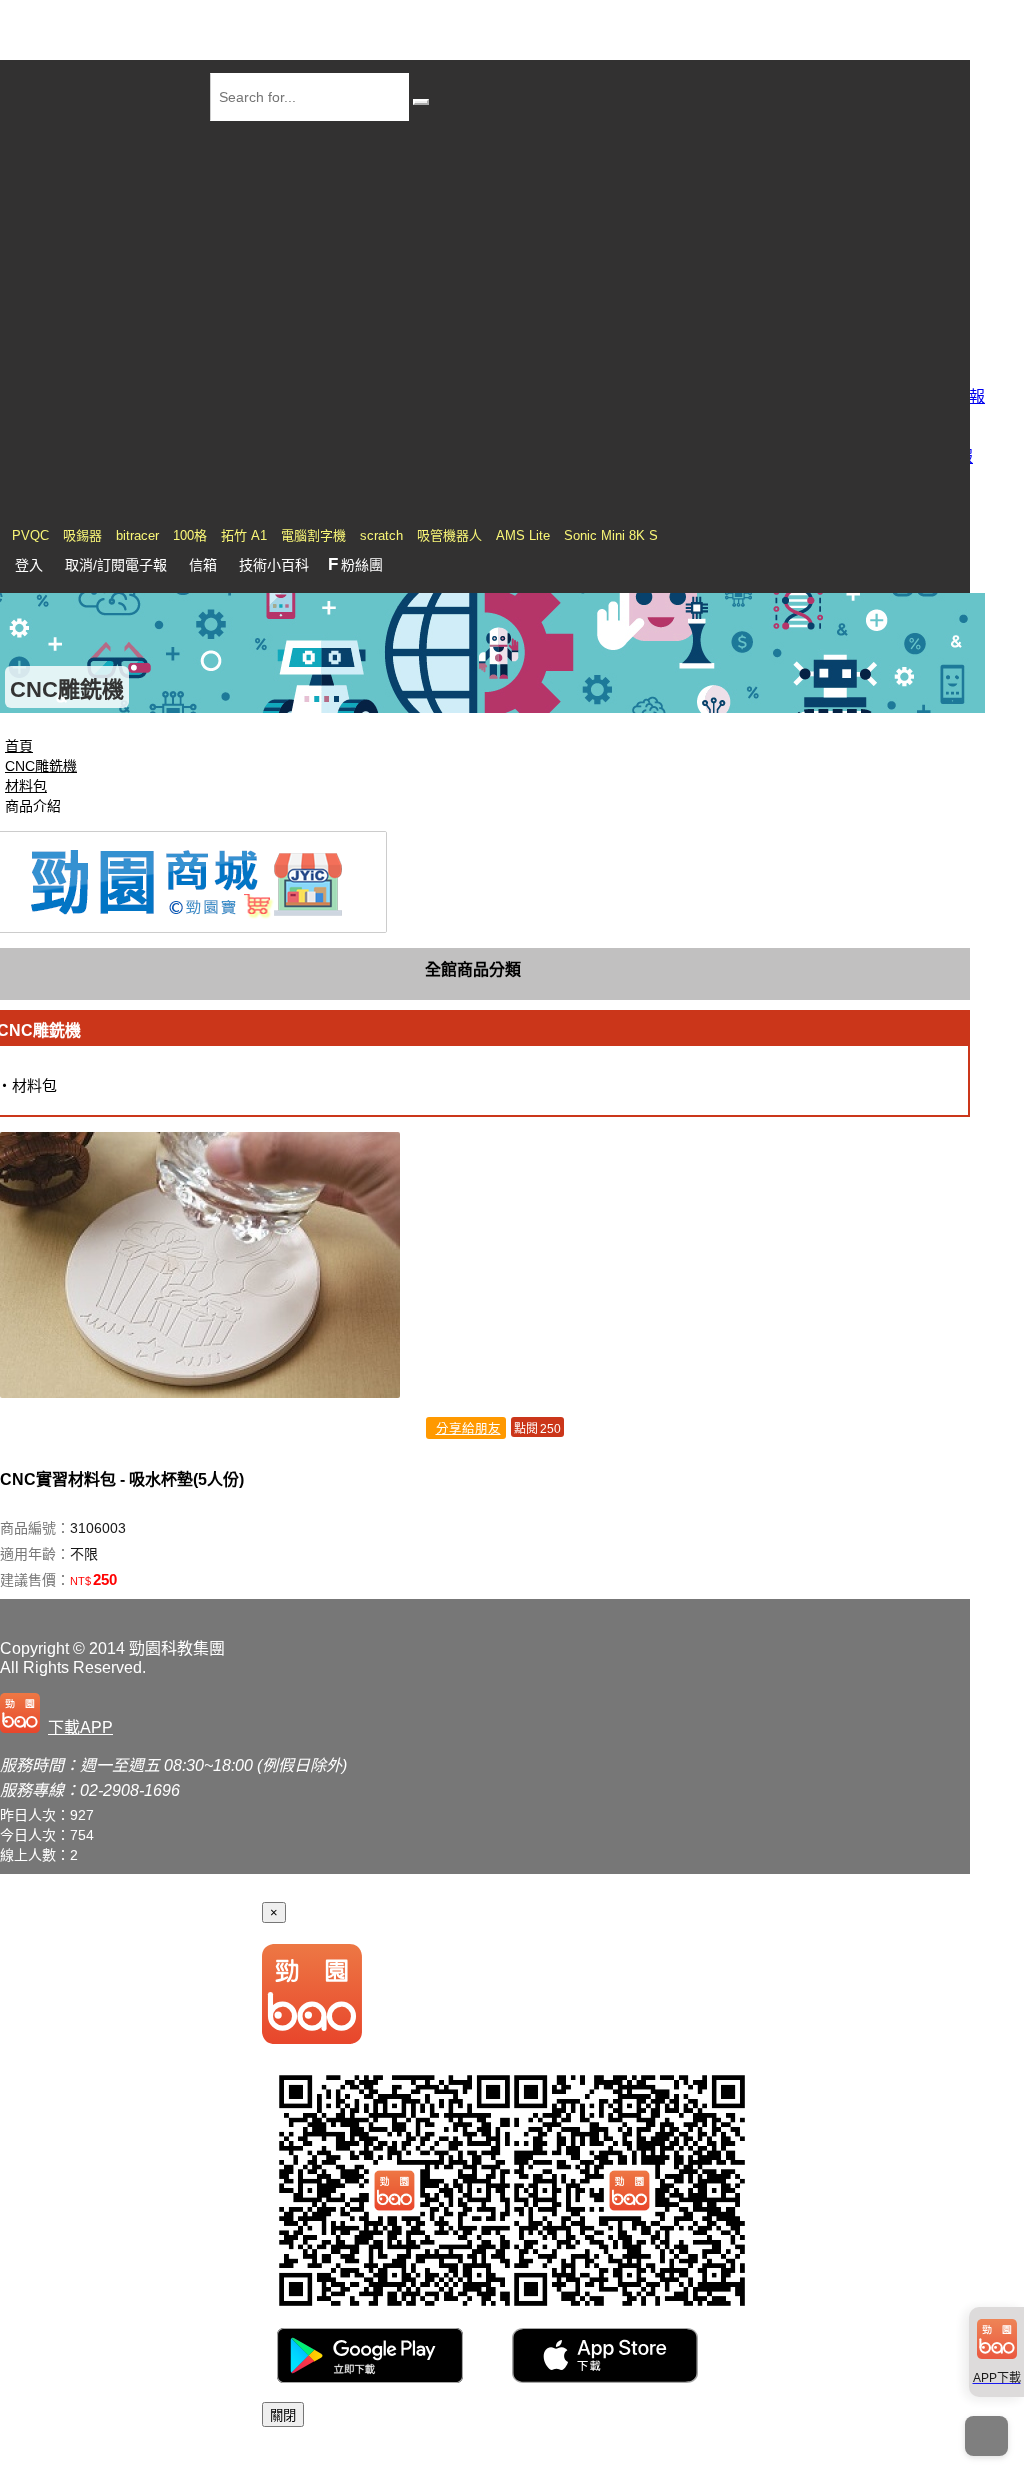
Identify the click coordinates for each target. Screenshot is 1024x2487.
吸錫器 (82, 535)
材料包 (26, 786)
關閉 (283, 2415)
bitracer (137, 535)
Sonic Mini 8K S (611, 535)
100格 (190, 535)
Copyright (34, 1648)
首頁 (19, 746)
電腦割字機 (313, 535)
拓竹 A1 (244, 535)
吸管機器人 (449, 535)
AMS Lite (523, 535)
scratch (381, 535)
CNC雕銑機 (41, 766)
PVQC (30, 535)
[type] (60, 1723)
